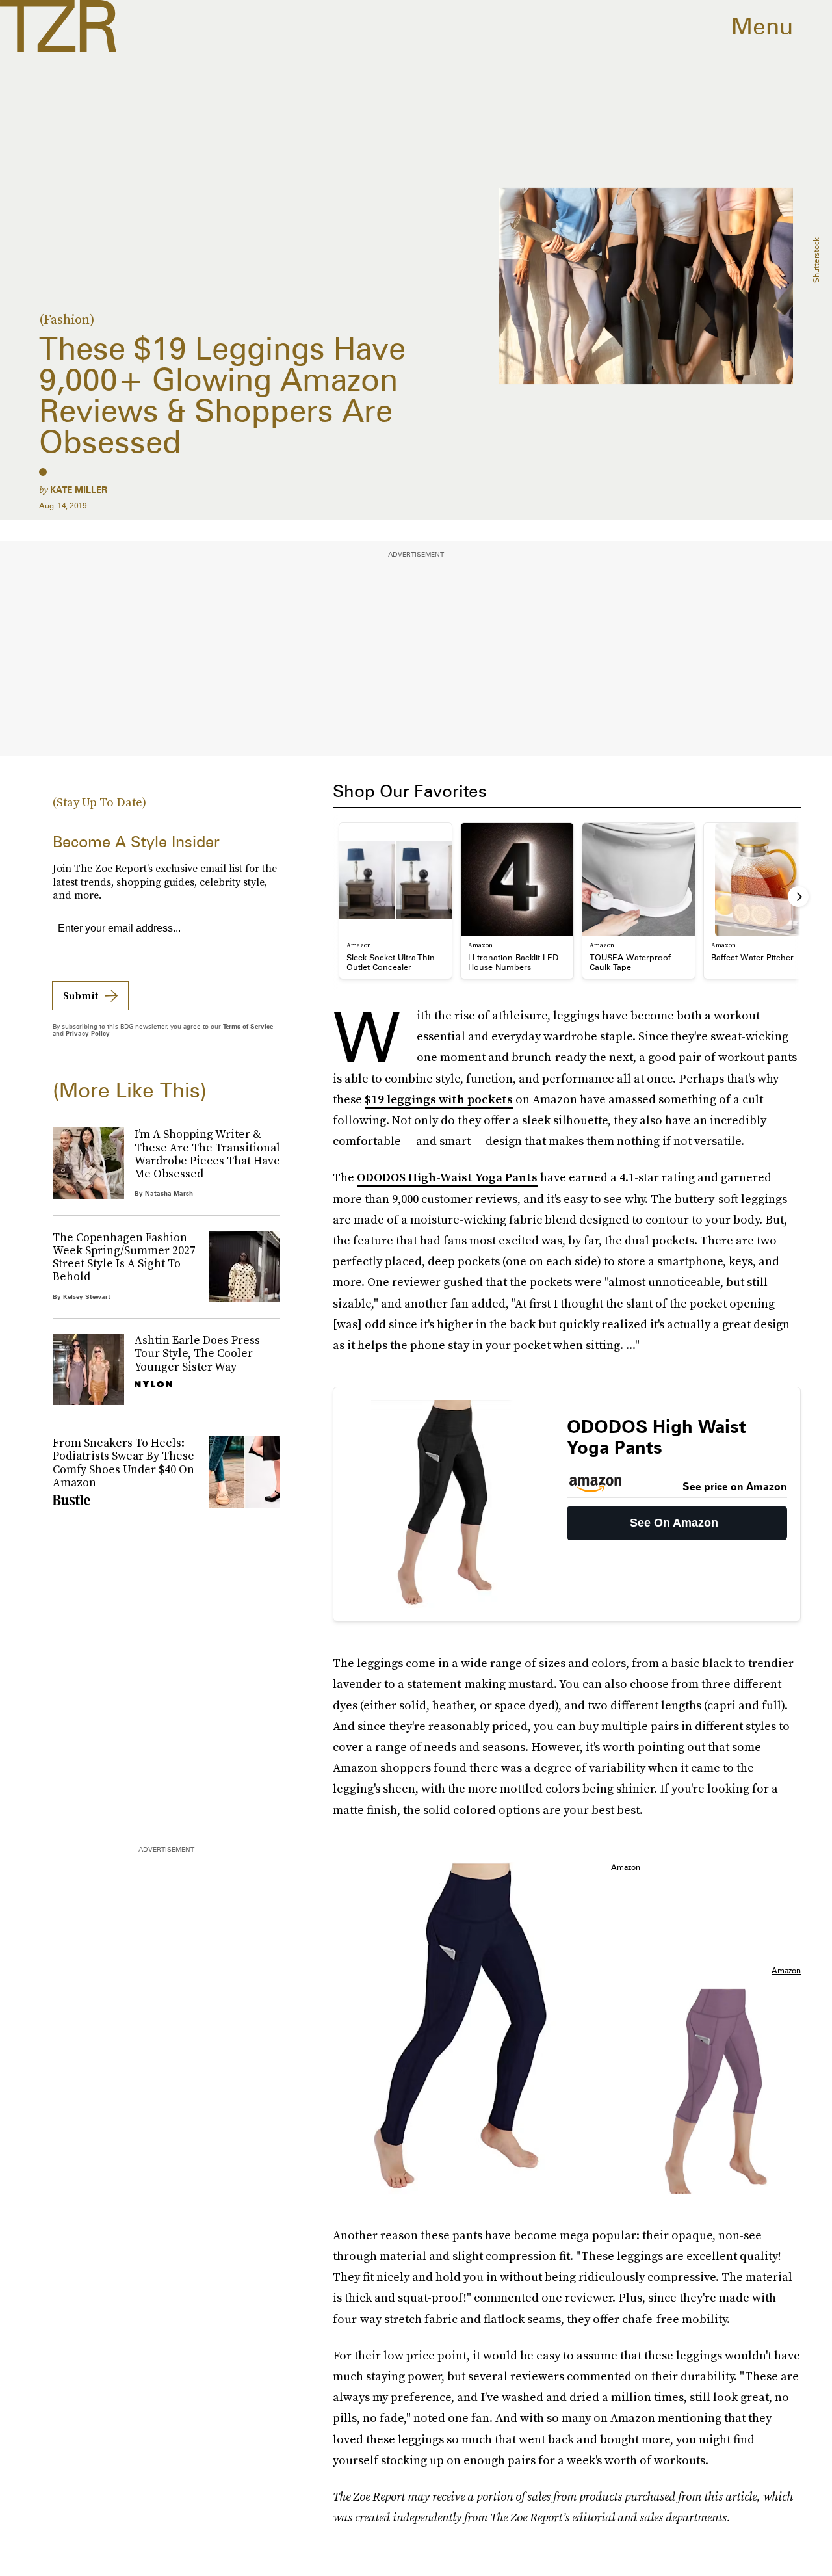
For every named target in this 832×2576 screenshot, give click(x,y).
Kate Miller (79, 490)
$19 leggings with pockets (439, 1099)
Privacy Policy (88, 1033)
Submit (81, 995)
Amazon (626, 1867)
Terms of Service (248, 1026)
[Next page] (798, 897)
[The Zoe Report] (58, 26)
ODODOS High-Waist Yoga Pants (447, 1177)
